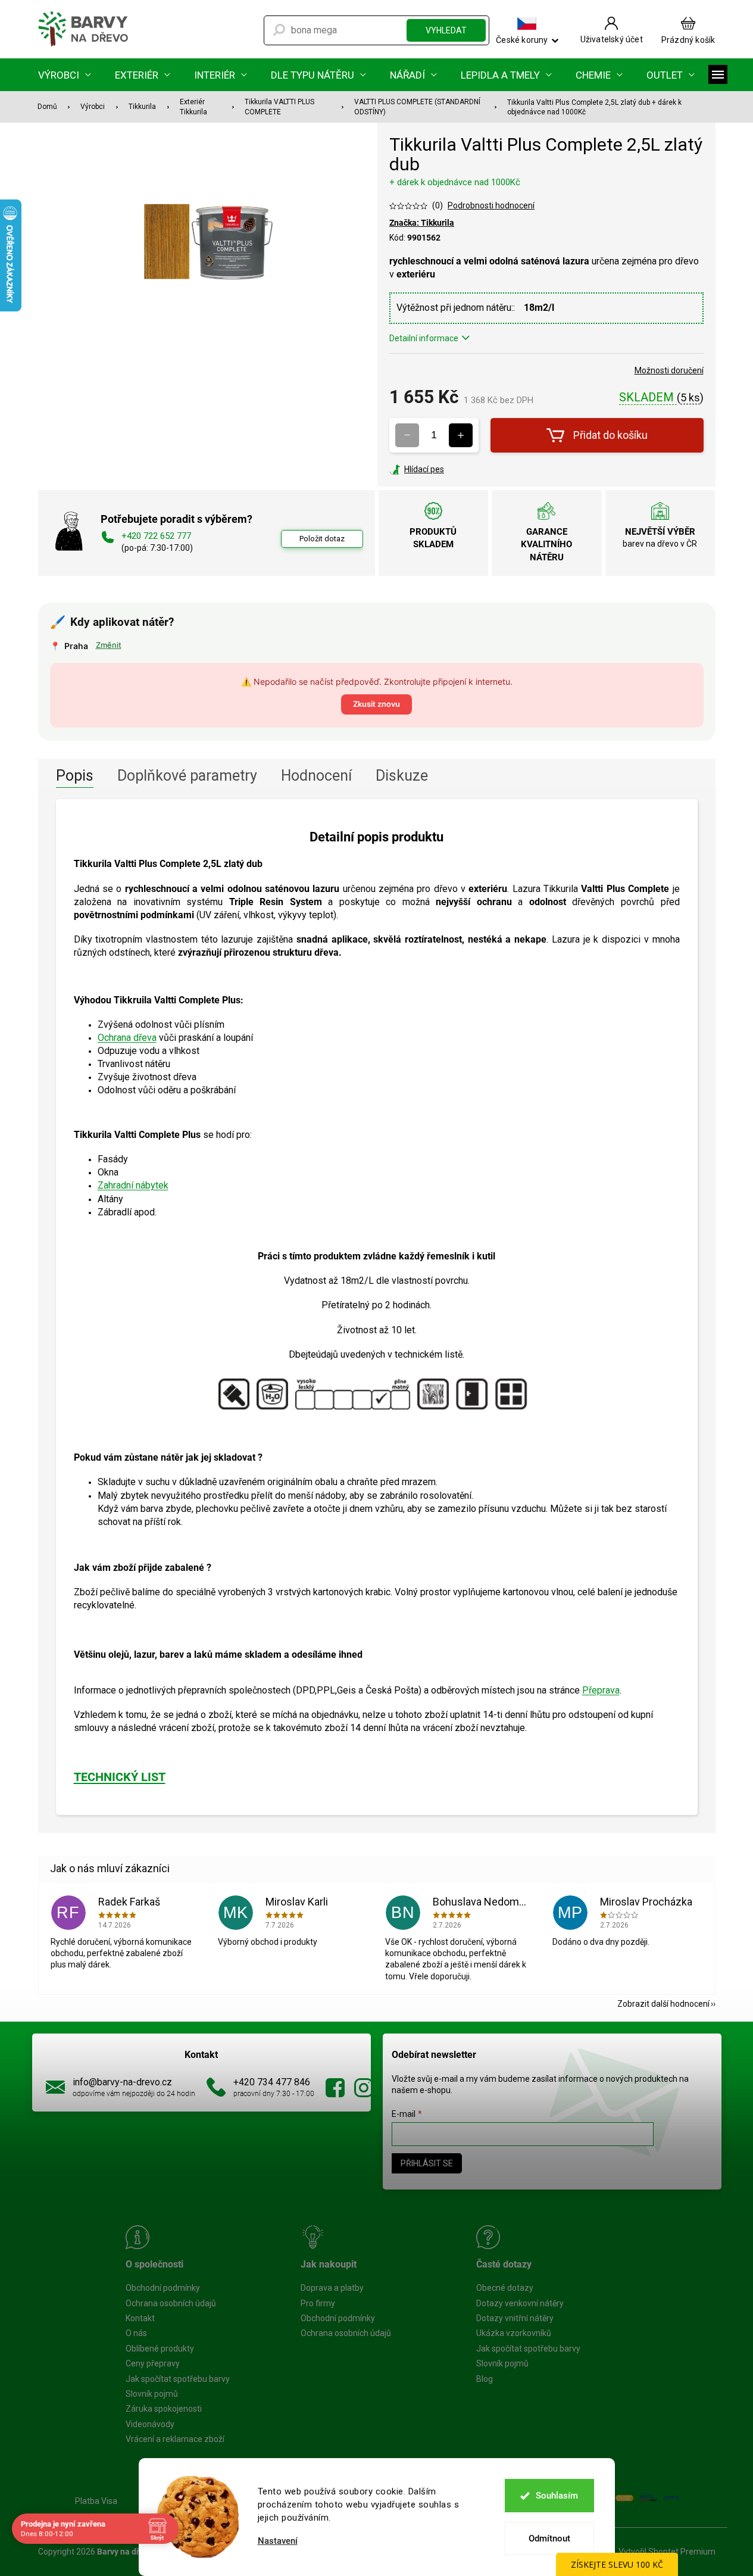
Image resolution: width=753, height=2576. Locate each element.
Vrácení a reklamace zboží (175, 2439)
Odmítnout (549, 2538)
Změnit (109, 645)
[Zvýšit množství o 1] (461, 435)
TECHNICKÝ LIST (120, 1777)
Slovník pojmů (152, 2394)
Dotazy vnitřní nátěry (515, 2318)
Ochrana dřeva (127, 1038)
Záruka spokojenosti (164, 2409)
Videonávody (150, 2424)
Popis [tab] (75, 776)
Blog (485, 2379)
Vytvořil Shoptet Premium (667, 2552)
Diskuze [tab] (402, 776)
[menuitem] (65, 75)
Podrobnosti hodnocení (491, 205)
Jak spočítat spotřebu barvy (178, 2379)
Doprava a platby (332, 2288)
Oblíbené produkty (160, 2349)
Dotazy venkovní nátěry (520, 2303)
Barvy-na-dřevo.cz (335, 2088)
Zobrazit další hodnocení (663, 2004)
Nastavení (278, 2541)
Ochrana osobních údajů (171, 2303)
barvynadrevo (364, 2088)
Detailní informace (424, 338)
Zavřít (454, 469)
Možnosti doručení (669, 370)
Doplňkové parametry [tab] (187, 776)
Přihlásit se (427, 2163)
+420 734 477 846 (272, 2082)
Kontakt (140, 2318)
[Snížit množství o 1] (407, 435)
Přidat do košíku (610, 435)
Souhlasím (557, 2496)
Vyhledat (446, 30)
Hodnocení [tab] (316, 776)
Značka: (422, 223)
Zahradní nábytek (133, 1185)
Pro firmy (318, 2303)
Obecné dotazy (505, 2288)
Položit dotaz (322, 539)
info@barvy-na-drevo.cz (122, 2082)
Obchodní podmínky (163, 2288)
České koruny (522, 40)
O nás (136, 2333)
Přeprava (601, 1690)
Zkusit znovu (376, 704)
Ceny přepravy (153, 2363)
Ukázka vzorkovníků (514, 2333)
